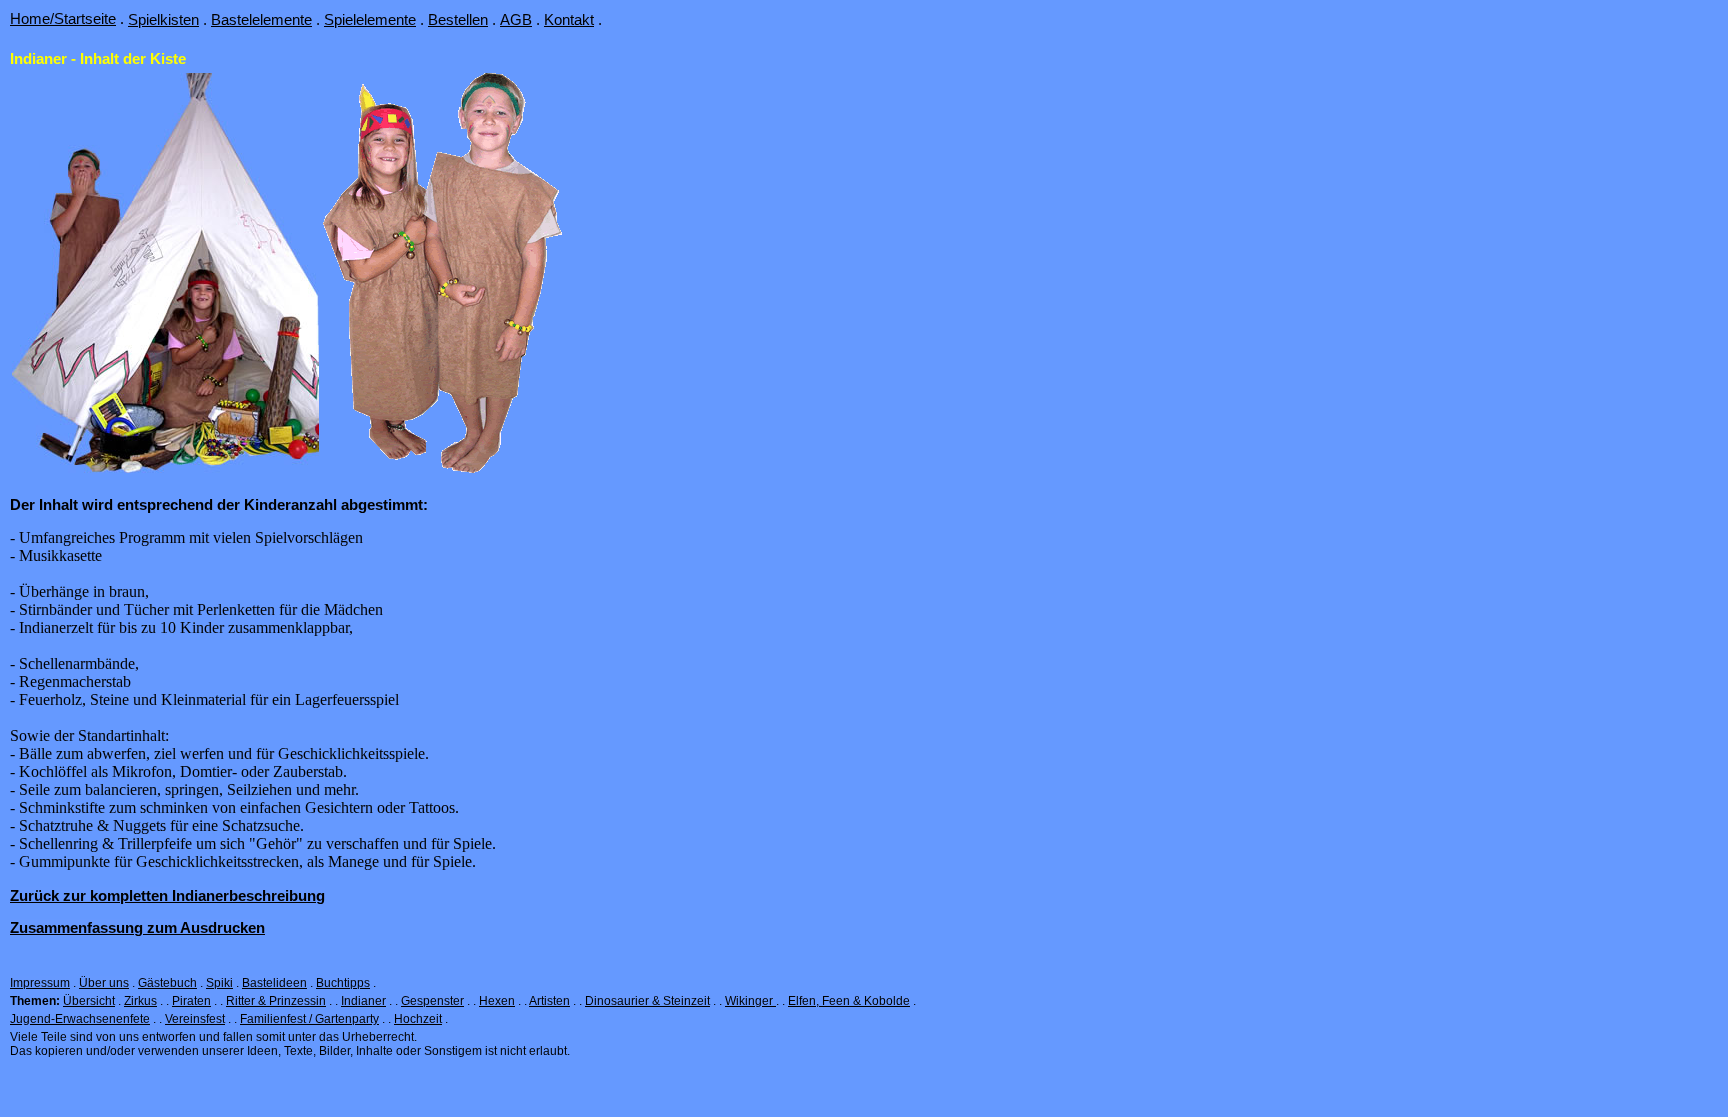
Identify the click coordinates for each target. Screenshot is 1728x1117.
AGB (516, 19)
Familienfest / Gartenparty (309, 1019)
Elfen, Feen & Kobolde (849, 1001)
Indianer (363, 1001)
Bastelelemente (261, 19)
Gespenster (432, 1001)
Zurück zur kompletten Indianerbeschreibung (167, 895)
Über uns (104, 983)
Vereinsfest (195, 1019)
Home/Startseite (63, 18)
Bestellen (458, 19)
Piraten (191, 1001)
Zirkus (140, 1001)
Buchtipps (343, 983)
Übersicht (89, 1001)
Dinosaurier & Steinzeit (647, 1001)
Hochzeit (418, 1019)
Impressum (40, 983)
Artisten (549, 1001)
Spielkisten (163, 19)
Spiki (219, 983)
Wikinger (750, 1001)
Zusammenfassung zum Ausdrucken (137, 927)
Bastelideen (274, 983)
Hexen (497, 1001)
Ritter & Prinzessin (276, 1001)
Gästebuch (167, 983)
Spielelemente (370, 19)
